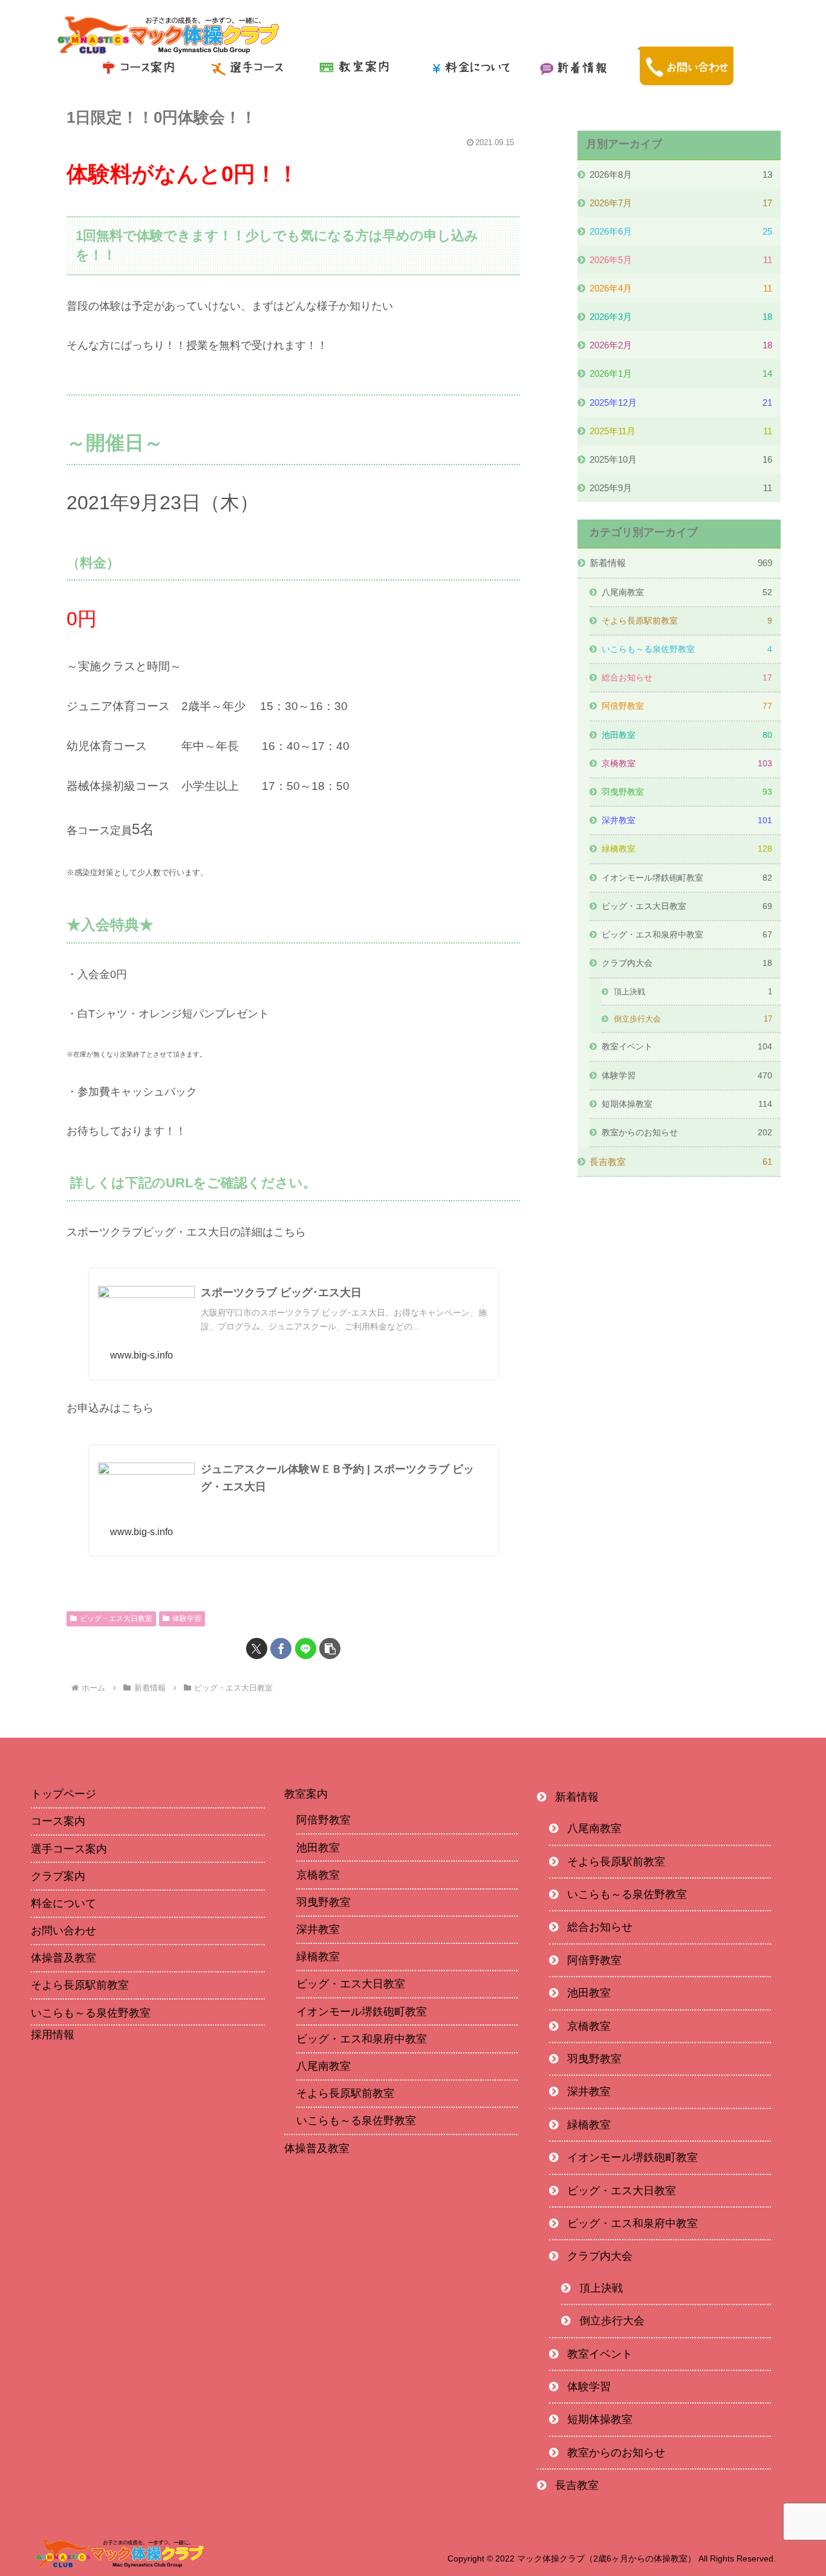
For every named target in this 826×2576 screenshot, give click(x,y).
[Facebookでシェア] (281, 1648)
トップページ (63, 1794)
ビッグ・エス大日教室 (116, 1619)
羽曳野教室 (324, 1902)
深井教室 (318, 1929)
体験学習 (187, 1619)
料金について (63, 1903)
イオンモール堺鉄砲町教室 (362, 2012)
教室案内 (306, 1794)
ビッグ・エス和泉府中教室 (362, 2039)
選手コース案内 (69, 1849)
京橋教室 (318, 1875)
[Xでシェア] (257, 1648)
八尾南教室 (324, 2066)
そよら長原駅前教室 (80, 1985)
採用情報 (53, 2035)
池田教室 (318, 1848)
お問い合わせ (63, 1931)
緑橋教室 (318, 1957)
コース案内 (58, 1821)
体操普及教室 (63, 1958)
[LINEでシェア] (306, 1648)
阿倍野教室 (324, 1820)
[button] (330, 1648)
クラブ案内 (58, 1876)
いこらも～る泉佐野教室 (91, 2013)
